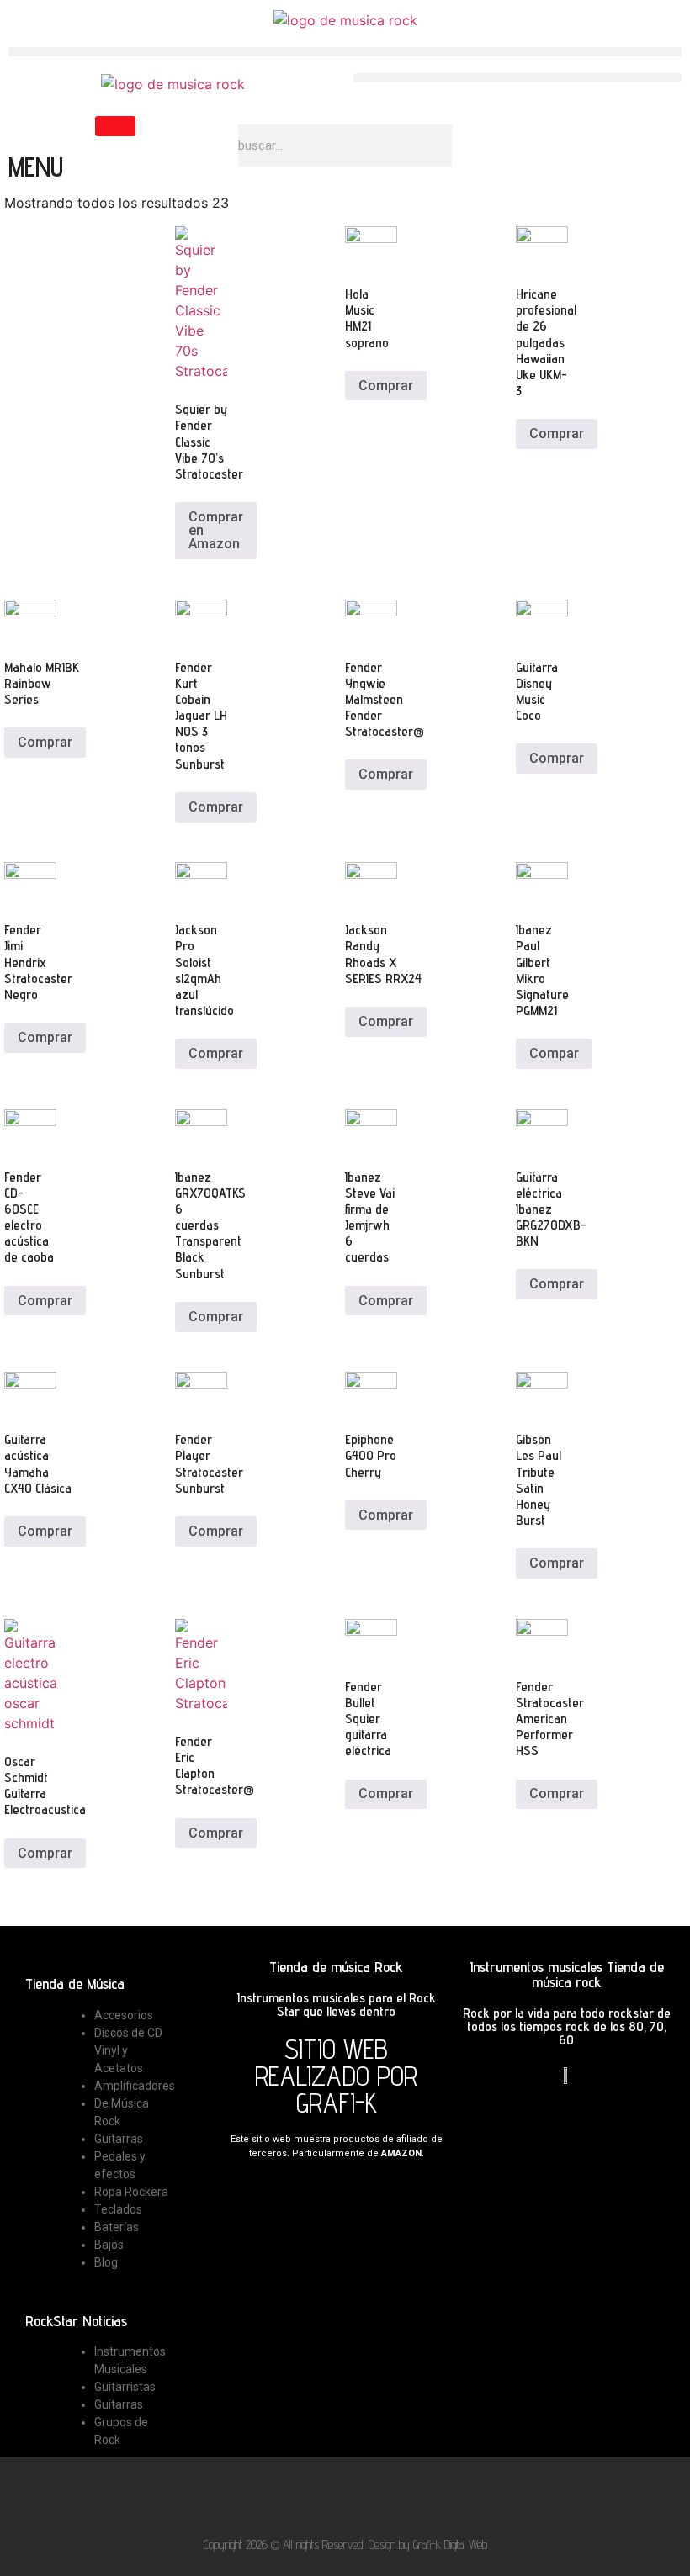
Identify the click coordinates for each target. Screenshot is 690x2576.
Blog (106, 2262)
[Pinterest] (367, 2496)
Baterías (117, 2227)
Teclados (118, 2209)
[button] (345, 52)
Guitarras (119, 2139)
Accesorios (124, 2015)
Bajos (109, 2245)
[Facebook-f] (278, 2496)
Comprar (386, 386)
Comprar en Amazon (216, 530)
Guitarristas (125, 2387)
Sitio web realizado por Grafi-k (336, 2076)
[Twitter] (323, 2496)
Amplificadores (135, 2086)
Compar (554, 1053)
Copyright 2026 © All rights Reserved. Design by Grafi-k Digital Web (345, 2544)
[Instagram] (412, 2496)
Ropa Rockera (131, 2192)
